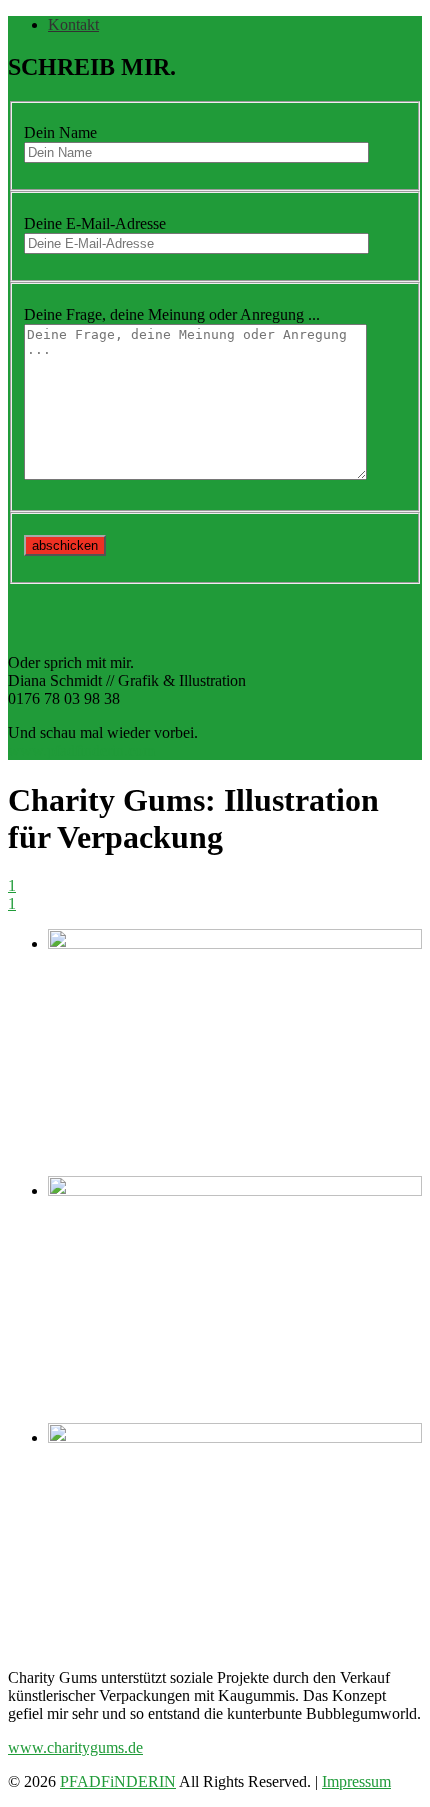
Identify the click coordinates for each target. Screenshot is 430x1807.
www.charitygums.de (75, 1747)
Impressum (356, 1781)
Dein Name (60, 132)
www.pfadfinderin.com (81, 750)
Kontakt (73, 24)
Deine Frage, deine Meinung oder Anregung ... (172, 314)
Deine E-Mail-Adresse (95, 223)
